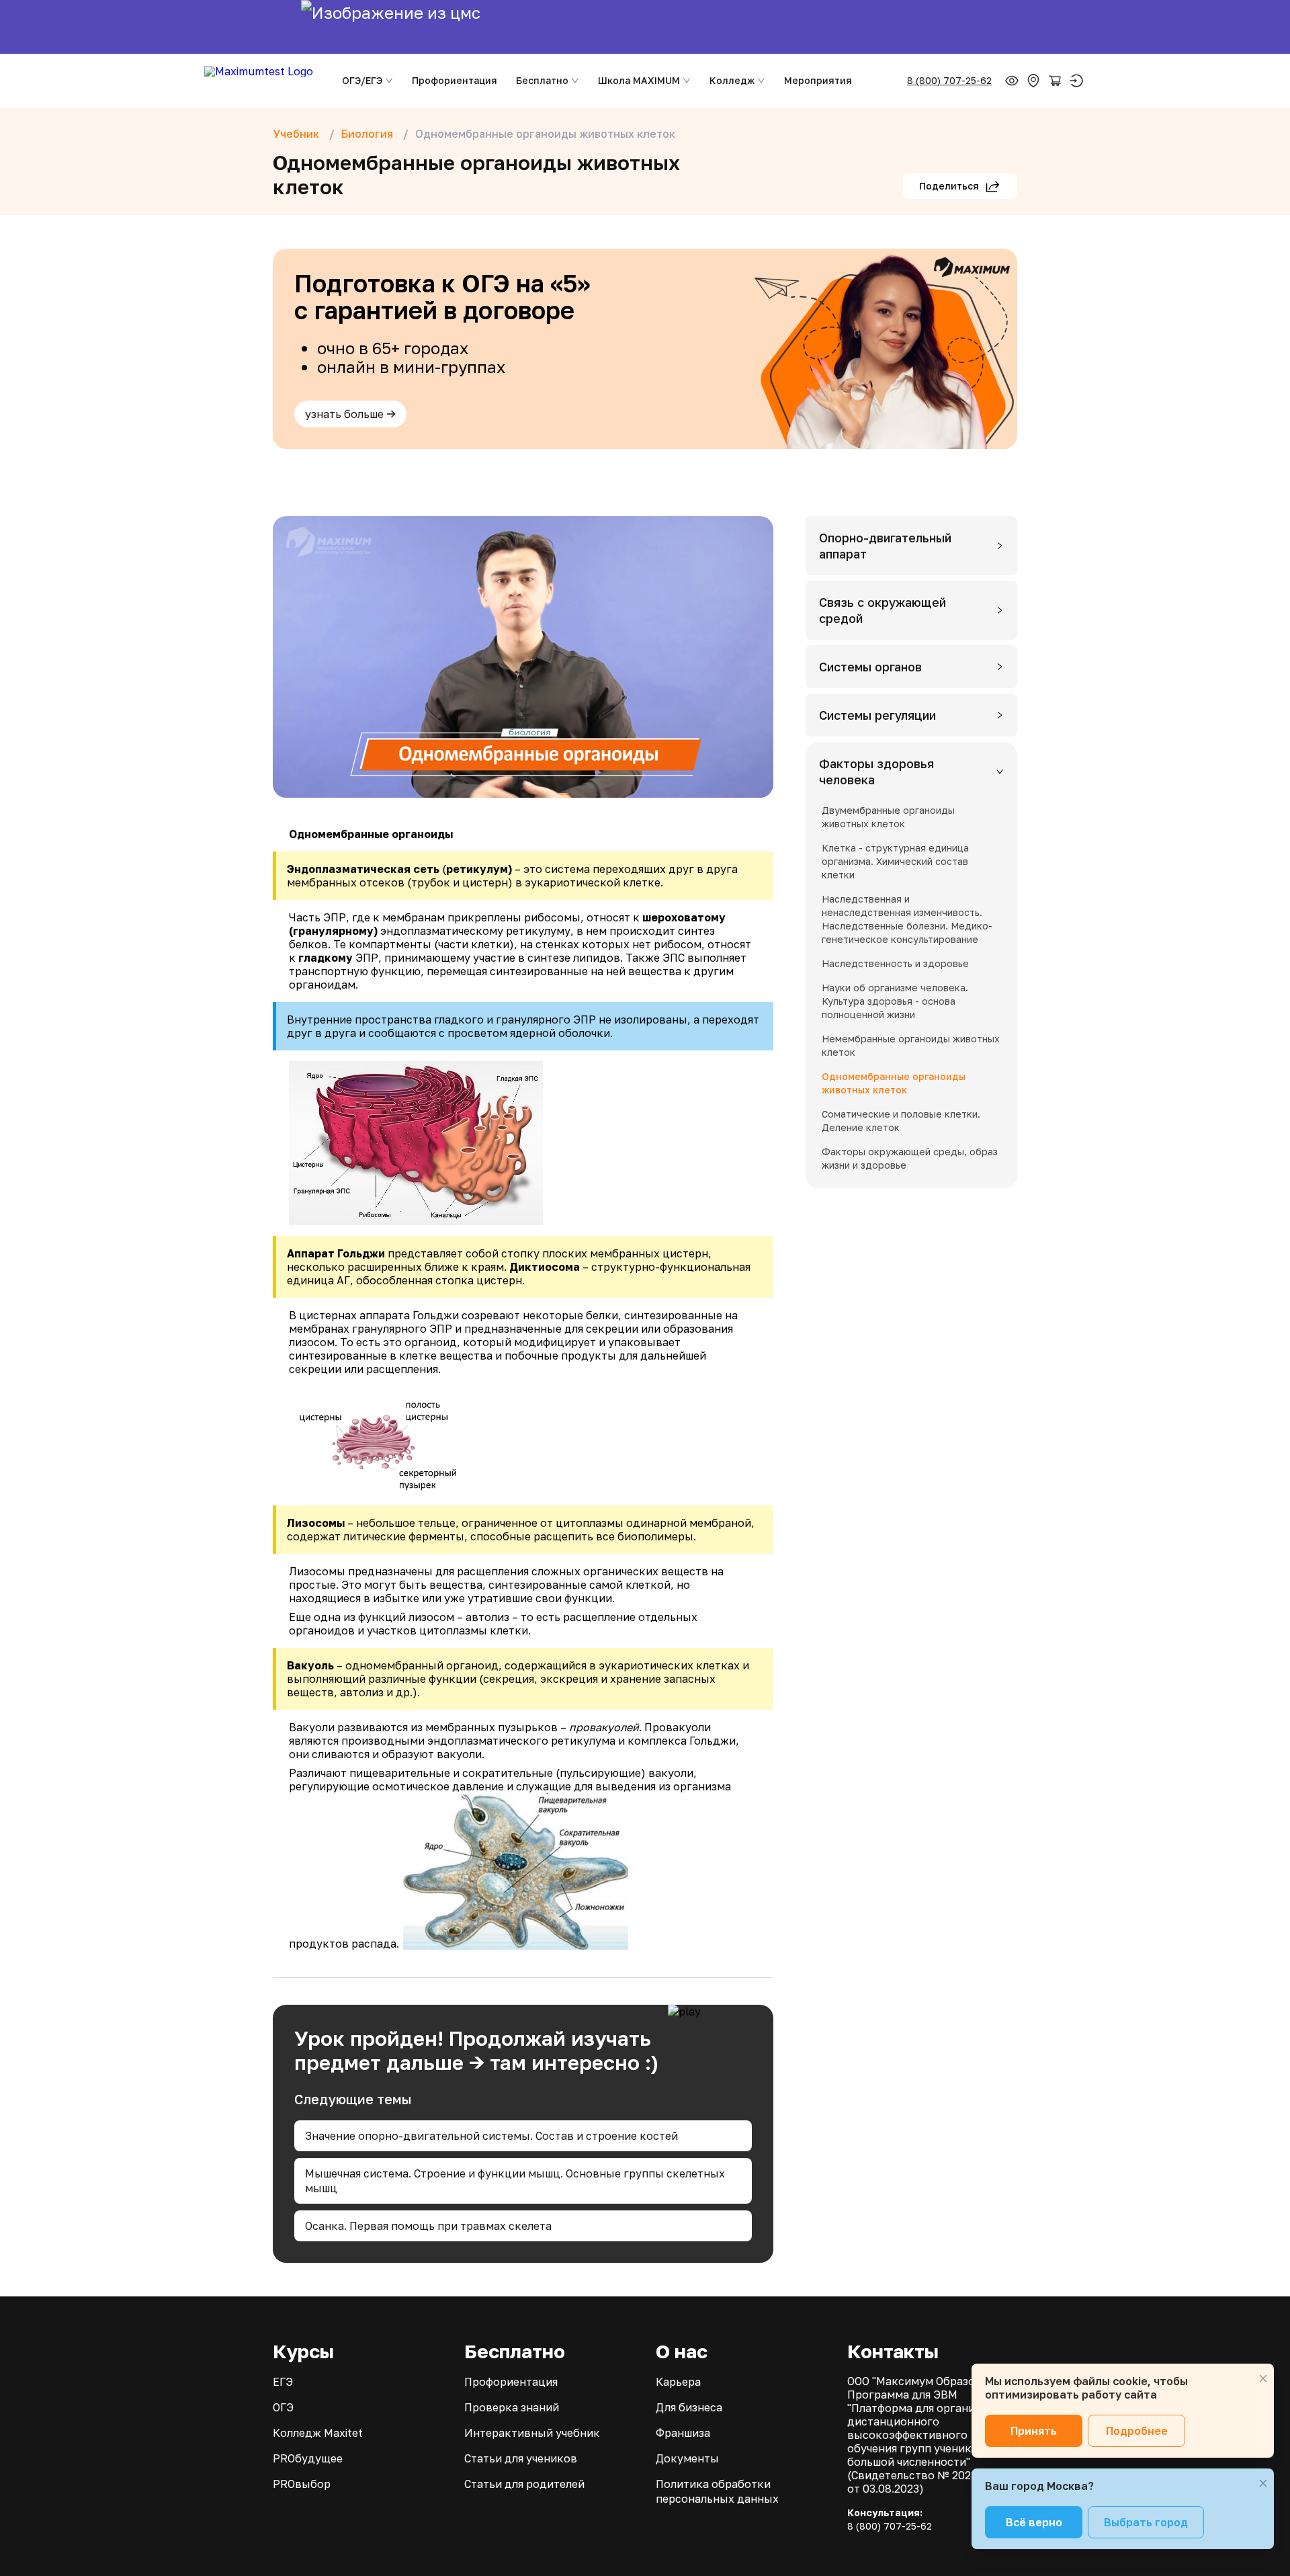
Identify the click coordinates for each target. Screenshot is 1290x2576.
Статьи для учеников (521, 2458)
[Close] (1263, 2378)
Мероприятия (818, 80)
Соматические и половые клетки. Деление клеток (901, 1121)
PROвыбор (302, 2484)
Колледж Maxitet (318, 2433)
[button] (911, 546)
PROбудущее (308, 2458)
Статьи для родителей (524, 2484)
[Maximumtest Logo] (261, 81)
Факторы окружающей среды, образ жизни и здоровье (910, 1158)
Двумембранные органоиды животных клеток (888, 817)
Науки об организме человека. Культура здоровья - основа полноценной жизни (895, 1001)
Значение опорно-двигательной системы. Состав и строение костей (491, 2136)
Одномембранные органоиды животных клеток (894, 1083)
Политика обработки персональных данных (717, 2491)
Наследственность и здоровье (895, 963)
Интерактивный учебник (532, 2433)
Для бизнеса (689, 2407)
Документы (687, 2458)
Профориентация (455, 80)
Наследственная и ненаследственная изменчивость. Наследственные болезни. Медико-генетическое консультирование (907, 919)
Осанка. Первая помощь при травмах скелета (428, 2226)
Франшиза (683, 2433)
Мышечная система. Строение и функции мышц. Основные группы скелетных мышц (515, 2181)
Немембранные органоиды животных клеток (911, 1045)
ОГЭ (283, 2407)
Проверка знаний (512, 2407)
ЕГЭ (283, 2382)
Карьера (678, 2382)
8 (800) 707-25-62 (949, 80)
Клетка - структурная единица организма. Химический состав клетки (895, 861)
